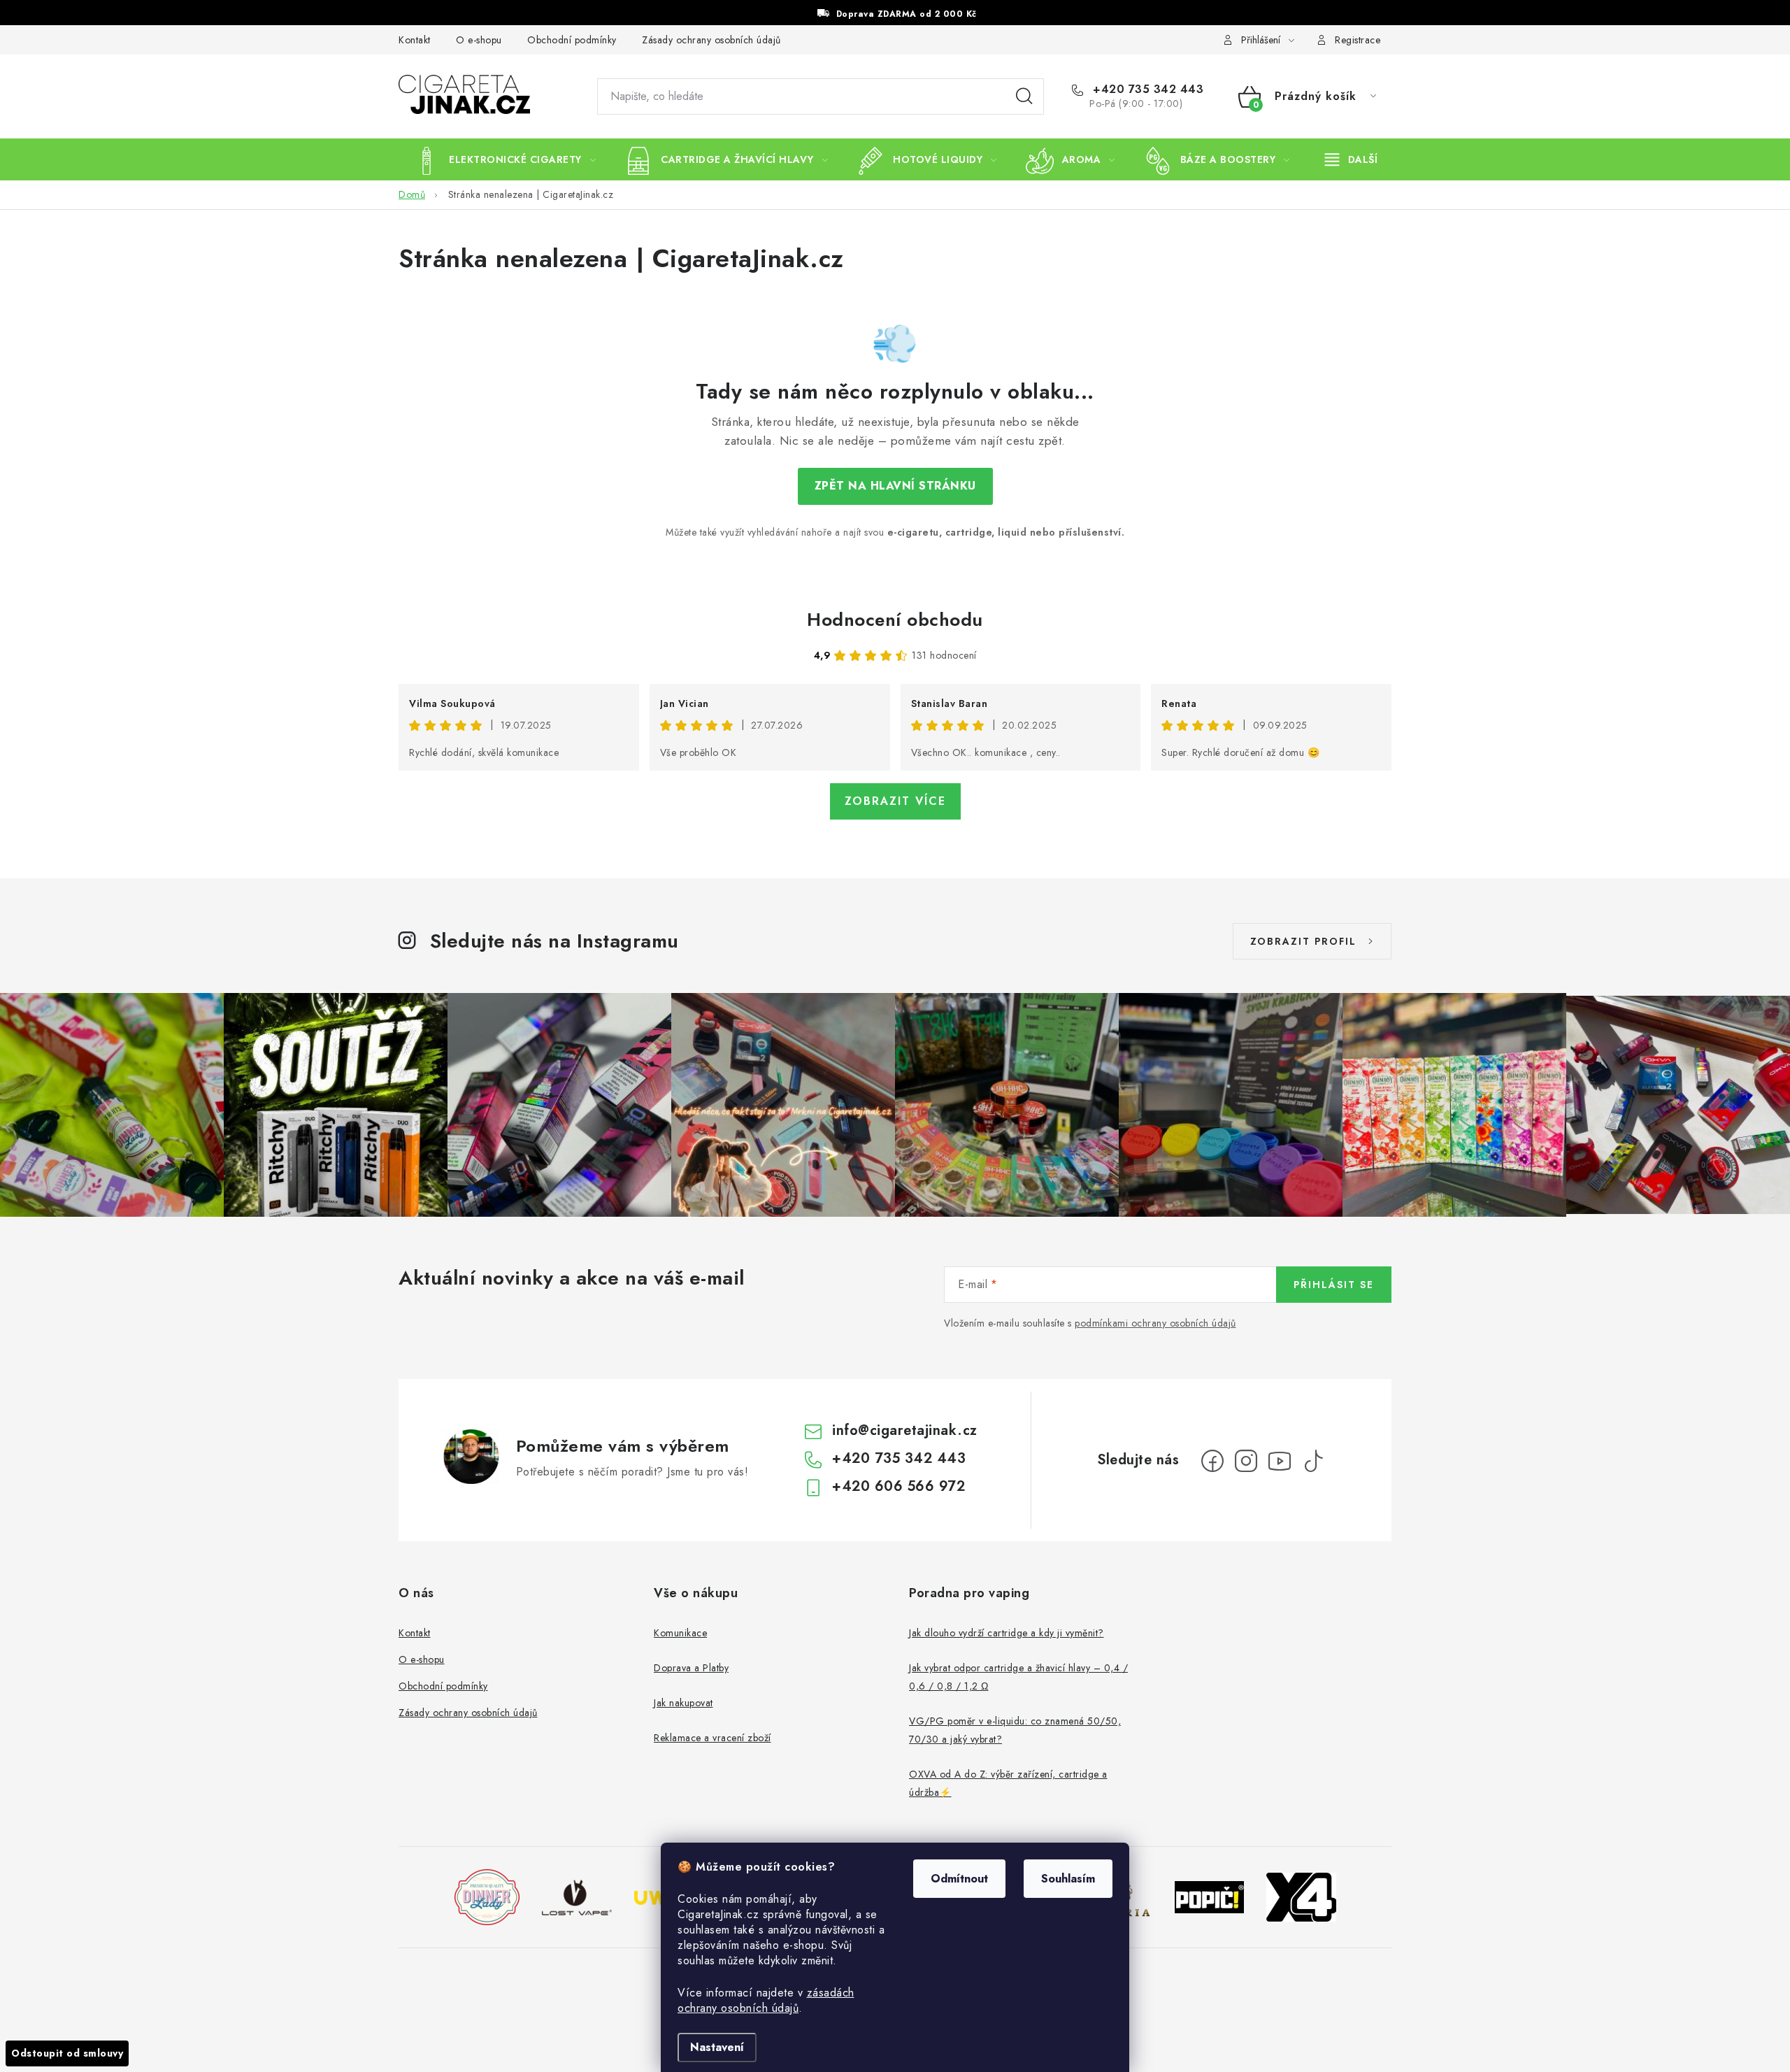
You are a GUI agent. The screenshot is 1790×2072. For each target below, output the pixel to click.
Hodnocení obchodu (895, 620)
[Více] (1351, 159)
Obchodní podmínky (572, 40)
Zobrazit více (895, 801)
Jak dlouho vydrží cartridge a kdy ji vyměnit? (1007, 1633)
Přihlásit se (1334, 1285)
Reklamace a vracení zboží (713, 1738)
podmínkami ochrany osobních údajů (1155, 1323)
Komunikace (680, 1633)
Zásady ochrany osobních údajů (711, 40)
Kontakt (415, 40)
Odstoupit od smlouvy (67, 2053)
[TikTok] (1313, 1461)
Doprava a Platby (691, 1668)
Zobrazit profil (1303, 941)
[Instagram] (1246, 1461)
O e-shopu (479, 40)
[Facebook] (1212, 1461)
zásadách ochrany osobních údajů (766, 2000)
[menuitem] (504, 159)
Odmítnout (959, 1879)
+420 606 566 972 (898, 1486)
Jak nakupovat (683, 1703)
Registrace (1358, 40)
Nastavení (717, 2047)
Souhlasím (1068, 1879)
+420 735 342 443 (1146, 90)
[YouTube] (1280, 1461)
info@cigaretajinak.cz (905, 1430)
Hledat (1024, 97)
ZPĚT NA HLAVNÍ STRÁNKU (895, 486)
